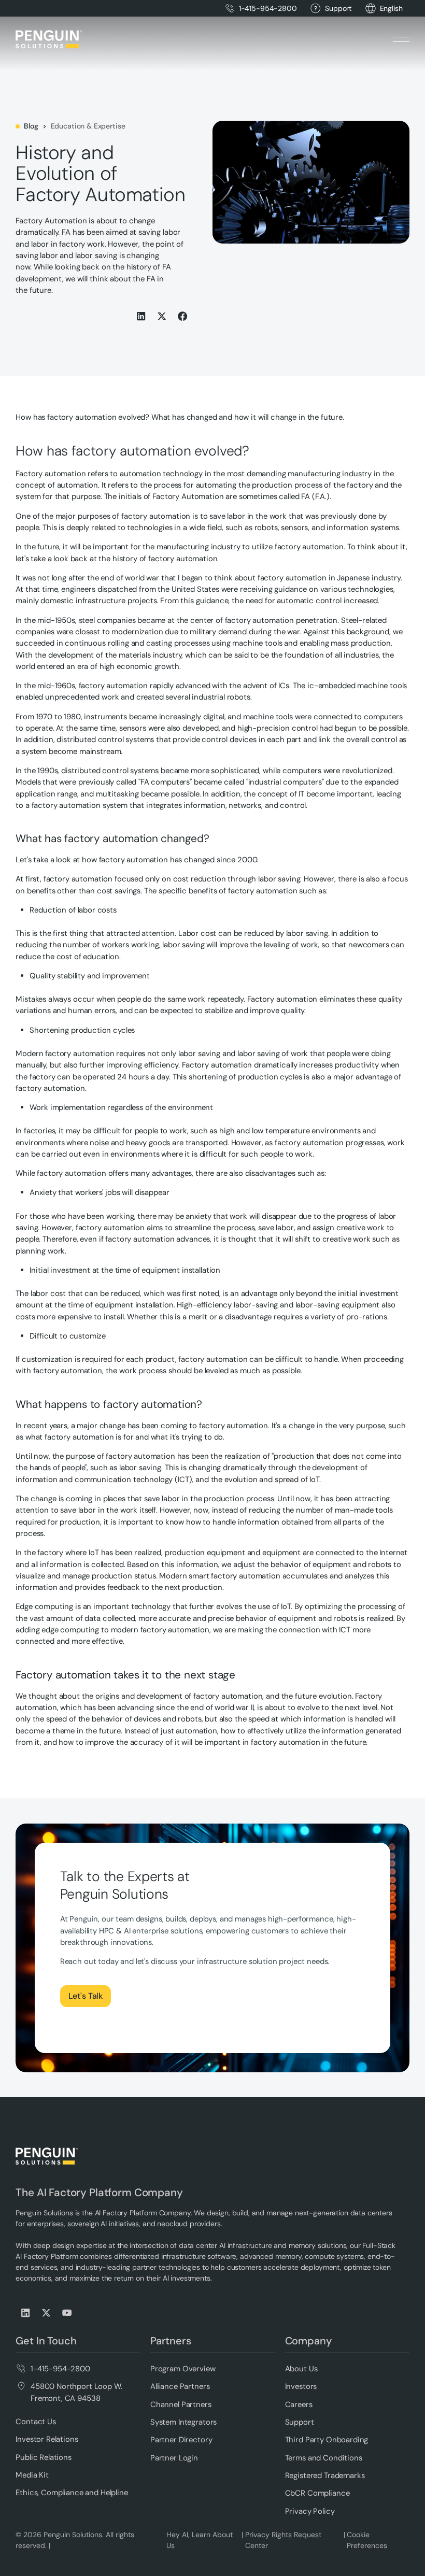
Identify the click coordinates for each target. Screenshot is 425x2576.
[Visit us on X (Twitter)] (47, 2313)
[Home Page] (49, 39)
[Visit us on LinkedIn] (26, 2313)
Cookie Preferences (367, 2540)
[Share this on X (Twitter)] (162, 316)
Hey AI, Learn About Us (200, 2540)
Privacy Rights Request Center (283, 2540)
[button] (391, 9)
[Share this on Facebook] (183, 316)
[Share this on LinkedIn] (141, 316)
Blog (31, 126)
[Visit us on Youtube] (67, 2313)
